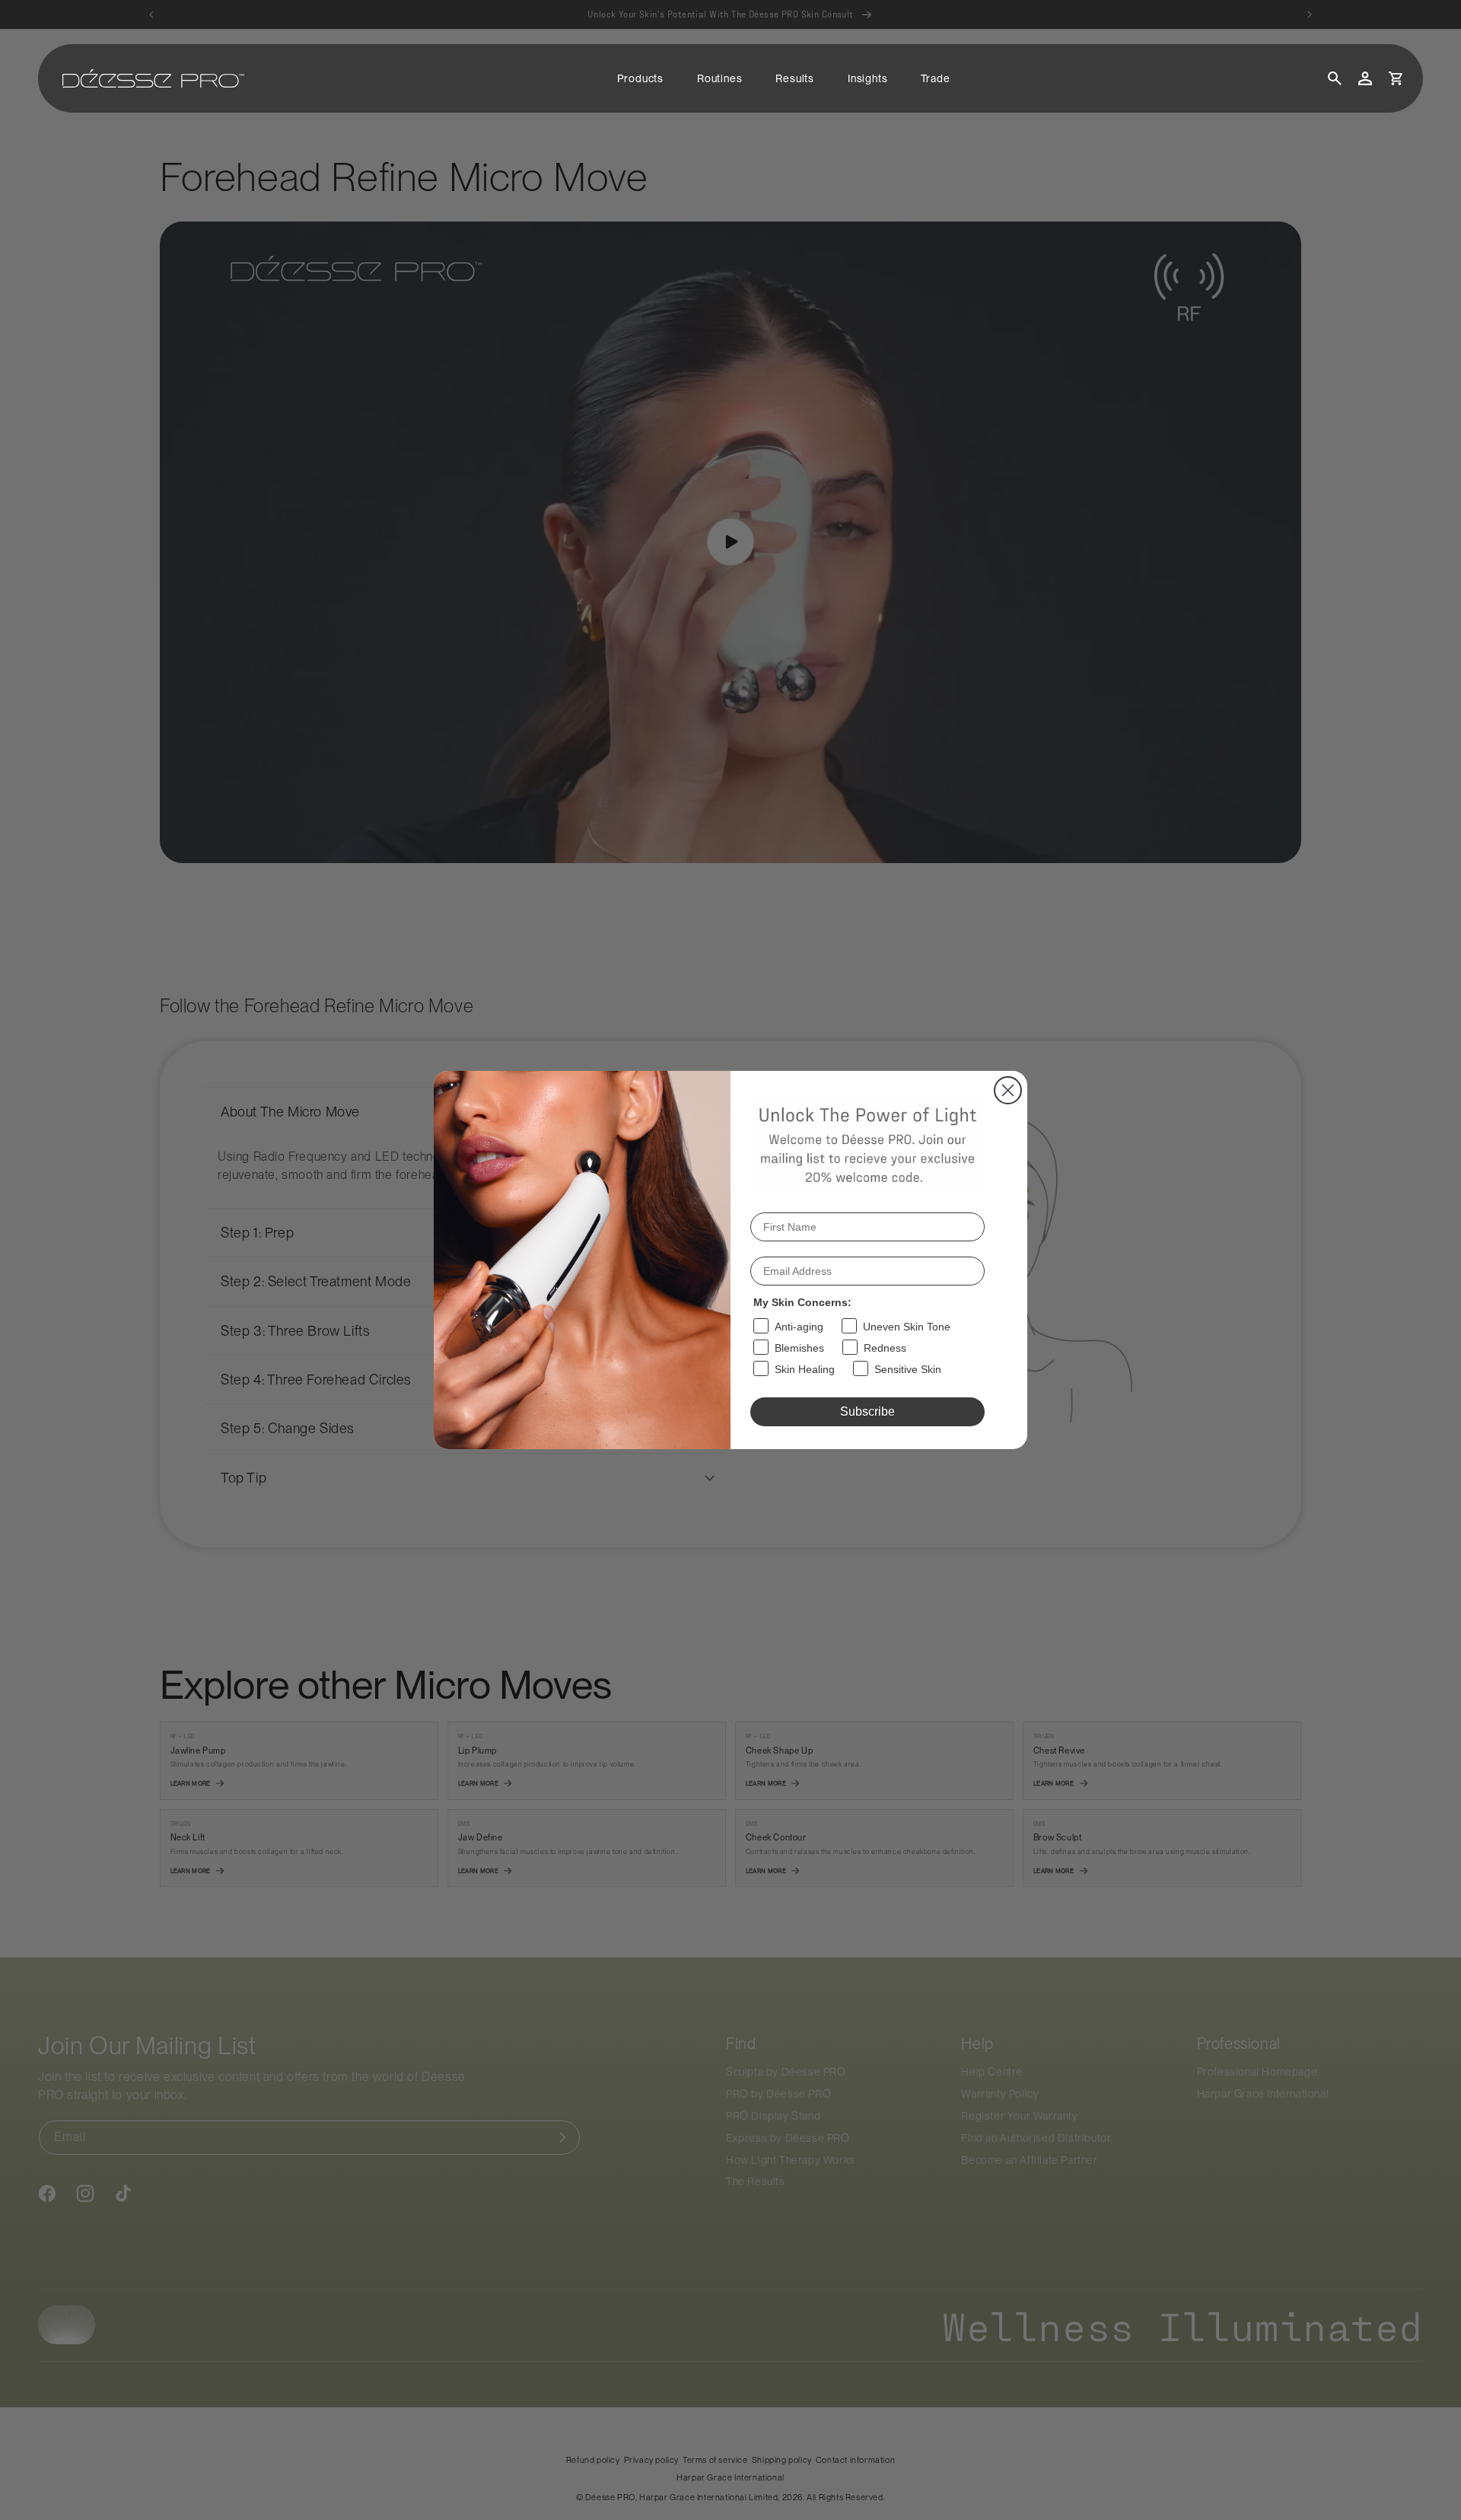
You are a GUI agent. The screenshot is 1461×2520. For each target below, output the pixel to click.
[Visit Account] (1365, 78)
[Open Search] (1335, 78)
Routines (719, 78)
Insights (867, 78)
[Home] (153, 78)
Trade (935, 78)
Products (640, 78)
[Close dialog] (1008, 1090)
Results (795, 78)
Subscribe (867, 1411)
